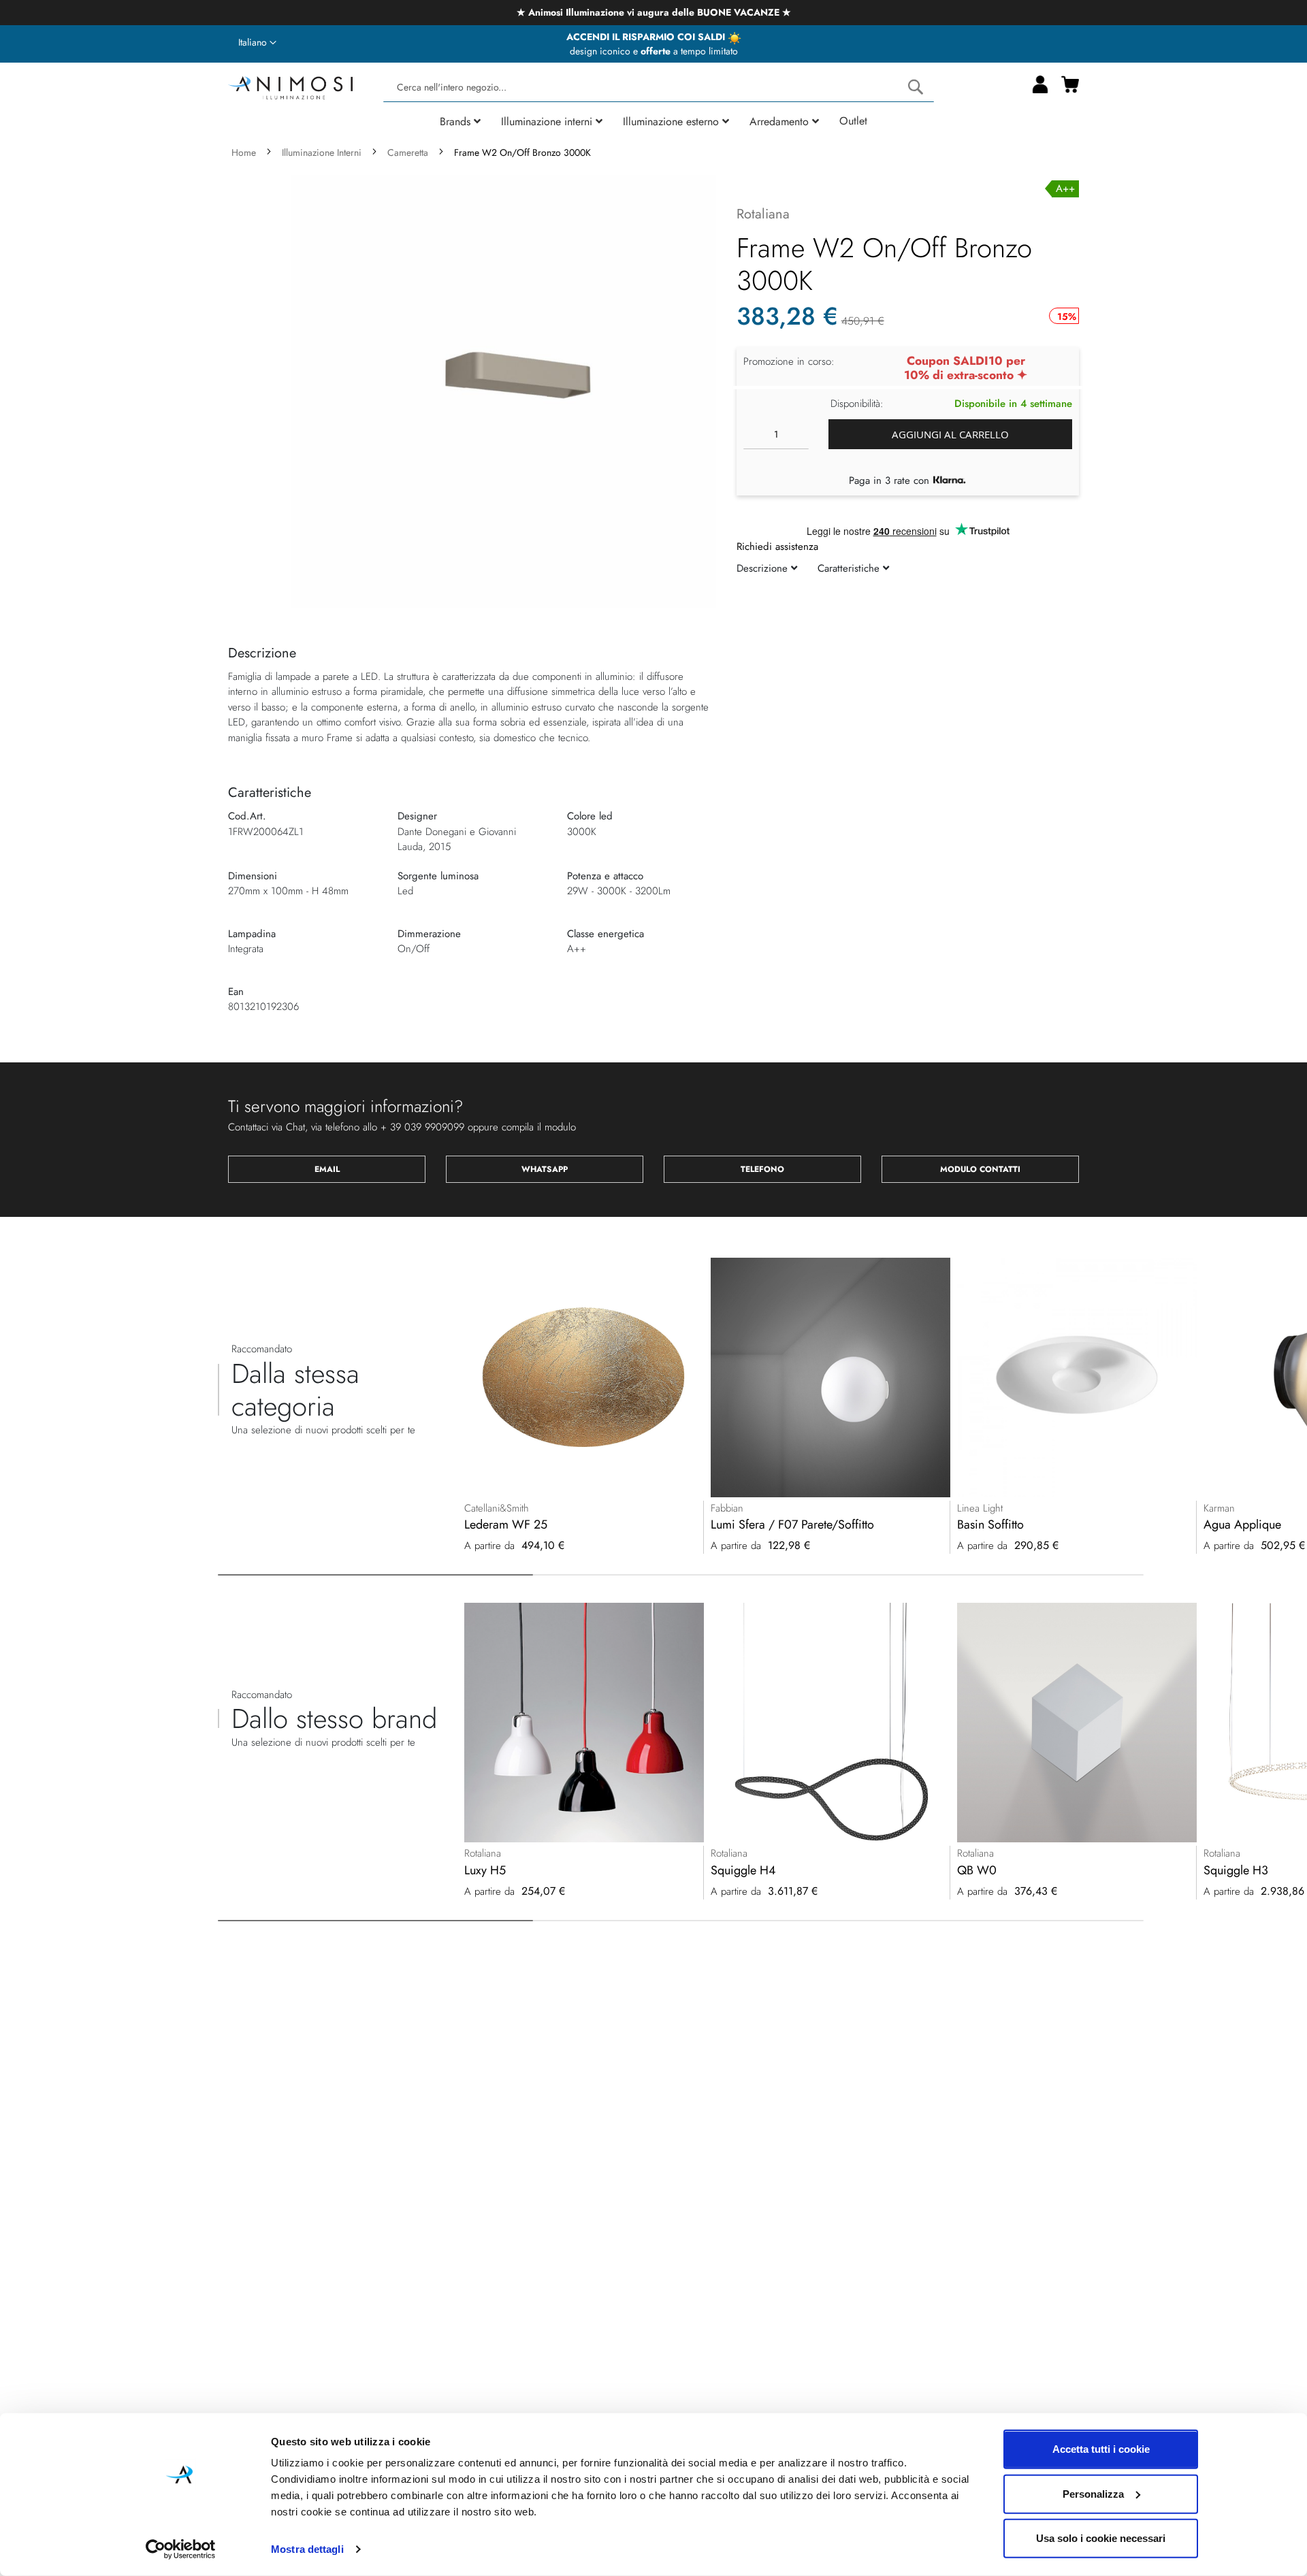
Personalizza (1093, 2493)
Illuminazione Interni (322, 152)
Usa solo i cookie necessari (1101, 2538)
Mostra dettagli (307, 2549)
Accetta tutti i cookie (1101, 2449)
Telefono (762, 1169)
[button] (257, 43)
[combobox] (658, 87)
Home (244, 152)
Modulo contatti (980, 1169)
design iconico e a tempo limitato (654, 51)
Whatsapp (545, 1169)
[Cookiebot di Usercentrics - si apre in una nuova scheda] (181, 2549)
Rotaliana (763, 214)
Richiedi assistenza (777, 547)
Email (327, 1169)
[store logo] (290, 86)
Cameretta (408, 152)
